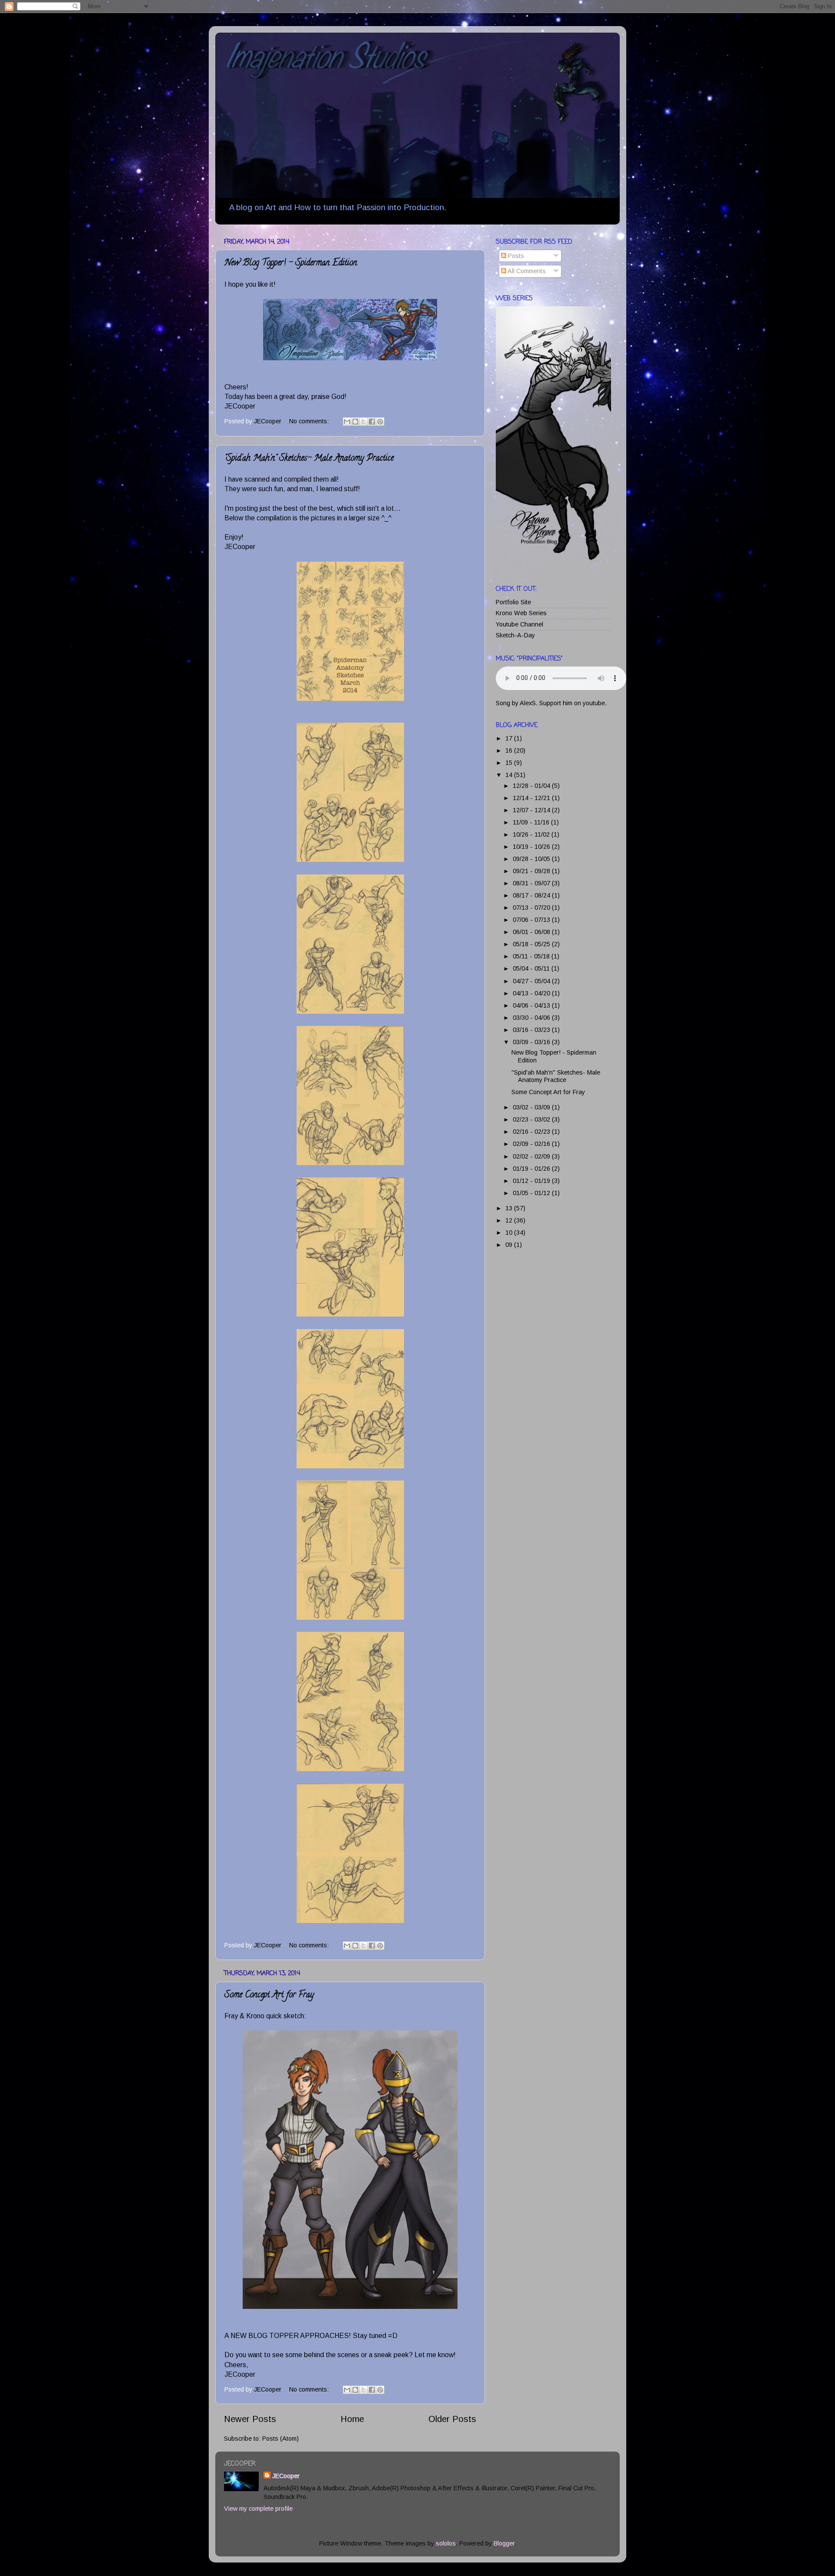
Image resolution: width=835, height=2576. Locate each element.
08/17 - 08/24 (532, 895)
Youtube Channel (519, 624)
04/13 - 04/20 (532, 993)
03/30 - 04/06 (532, 1018)
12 (510, 1220)
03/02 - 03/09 (532, 1107)
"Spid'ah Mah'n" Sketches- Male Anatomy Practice (309, 459)
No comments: (310, 421)
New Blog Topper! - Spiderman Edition (291, 263)
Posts (515, 256)
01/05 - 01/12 (532, 1193)
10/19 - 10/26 (532, 847)
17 (510, 738)
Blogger (504, 2543)
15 (510, 763)
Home (352, 2419)
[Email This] (347, 422)
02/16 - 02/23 (532, 1132)
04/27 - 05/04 (532, 981)
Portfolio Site (513, 602)
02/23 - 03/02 (532, 1119)
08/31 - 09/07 (532, 883)
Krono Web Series (521, 613)
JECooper (286, 2476)
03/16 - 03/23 (532, 1030)
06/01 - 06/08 (532, 932)
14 (510, 775)
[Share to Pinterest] (380, 422)
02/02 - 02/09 (532, 1156)
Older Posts (452, 2419)
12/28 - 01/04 (532, 786)
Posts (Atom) (281, 2439)
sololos (446, 2543)
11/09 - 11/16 (532, 822)
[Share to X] (364, 422)
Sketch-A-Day (515, 635)
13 (510, 1208)
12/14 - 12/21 (532, 798)
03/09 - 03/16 (532, 1042)
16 (510, 750)
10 (510, 1233)
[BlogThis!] (355, 422)
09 (510, 1245)
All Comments (526, 271)
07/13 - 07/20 (532, 908)
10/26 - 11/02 (532, 834)
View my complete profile (258, 2509)
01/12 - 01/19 (532, 1181)
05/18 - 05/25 (532, 944)
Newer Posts (250, 2419)
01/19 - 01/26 (532, 1169)
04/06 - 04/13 (532, 1005)
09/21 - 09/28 (532, 871)
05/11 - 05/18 (532, 956)
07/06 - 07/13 (532, 920)
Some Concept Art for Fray (269, 1995)
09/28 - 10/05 (532, 859)
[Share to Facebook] (372, 422)
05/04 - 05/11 (532, 968)
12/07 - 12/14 (532, 810)
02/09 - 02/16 (532, 1144)
